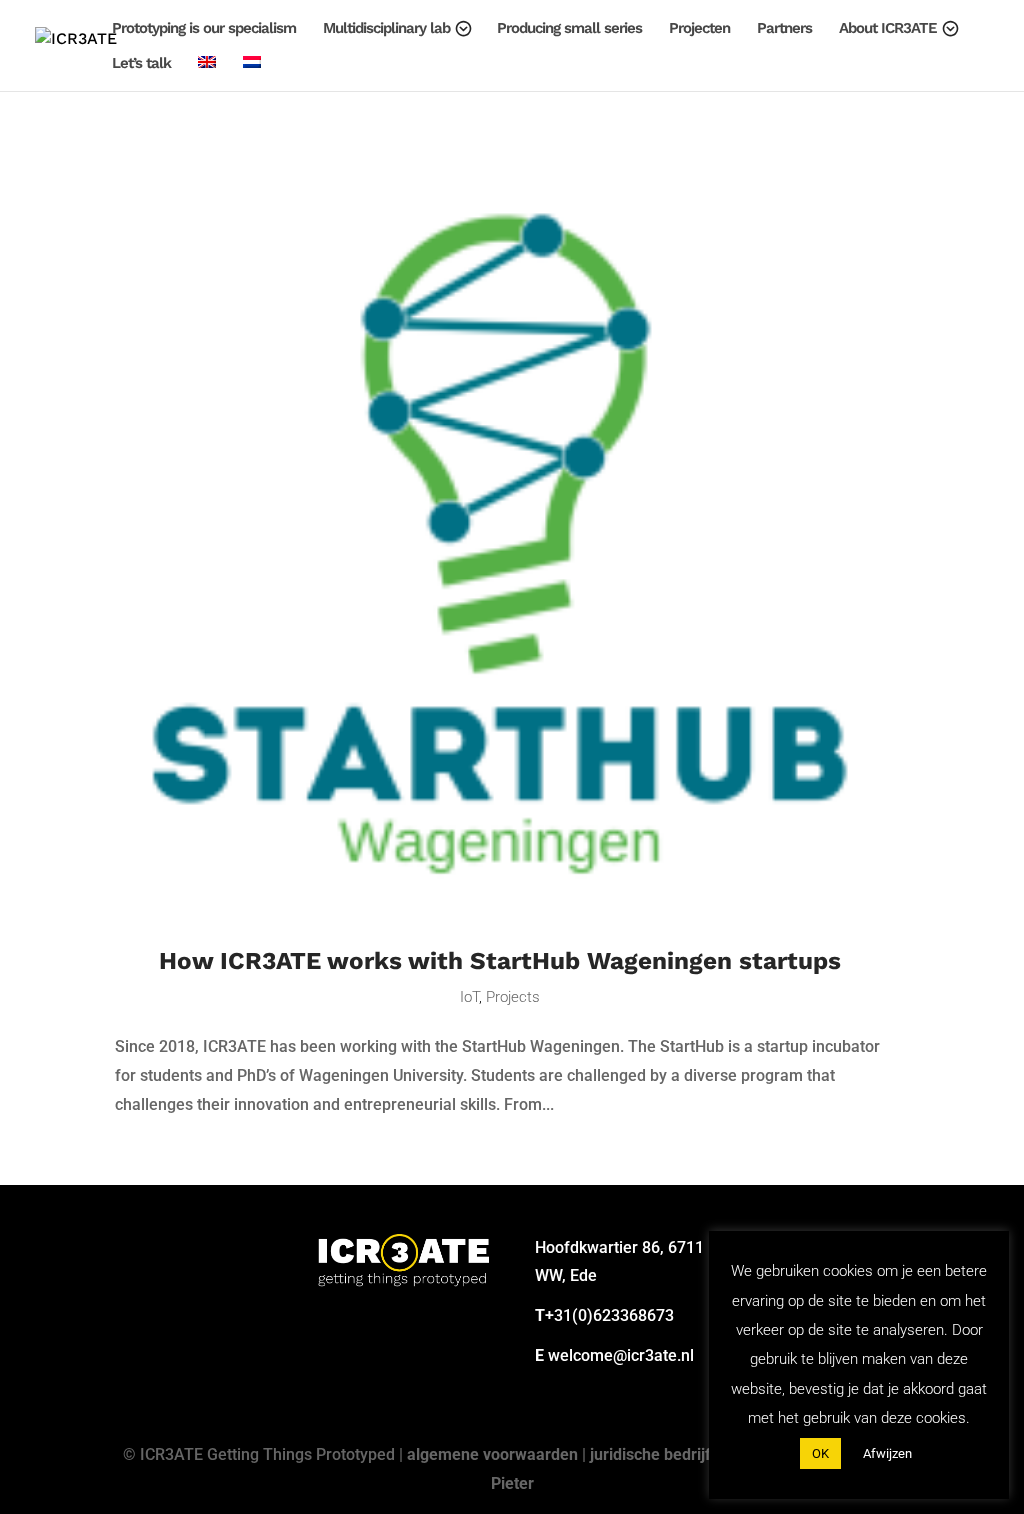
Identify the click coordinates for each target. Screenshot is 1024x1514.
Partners (784, 29)
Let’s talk (141, 64)
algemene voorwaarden (492, 1454)
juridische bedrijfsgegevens (689, 1454)
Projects (513, 997)
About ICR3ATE (888, 29)
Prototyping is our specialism (204, 29)
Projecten (699, 29)
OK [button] (820, 1453)
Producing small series (569, 29)
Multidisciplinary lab (386, 29)
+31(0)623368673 (609, 1315)
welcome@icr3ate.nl (621, 1355)
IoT (469, 997)
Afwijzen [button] (887, 1453)
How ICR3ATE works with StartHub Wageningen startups (500, 960)
